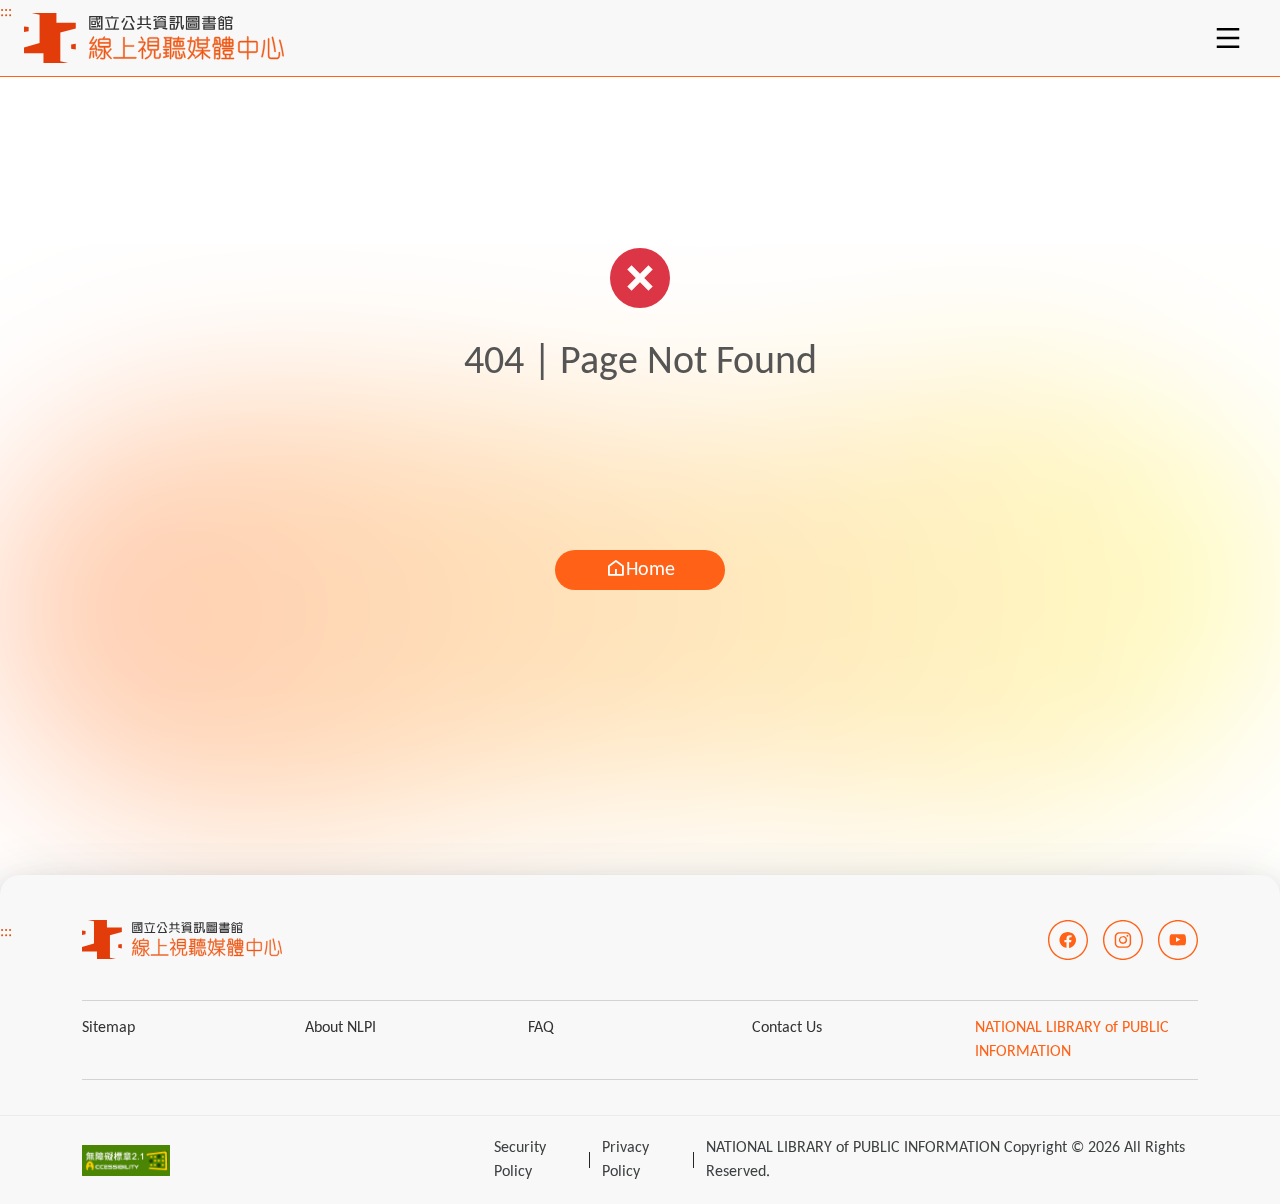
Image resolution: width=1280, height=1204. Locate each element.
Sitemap (108, 1028)
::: (6, 12)
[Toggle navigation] (1228, 38)
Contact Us (787, 1028)
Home (650, 570)
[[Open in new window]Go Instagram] (1123, 940)
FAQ (541, 1028)
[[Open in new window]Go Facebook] (1068, 940)
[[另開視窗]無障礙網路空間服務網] (126, 1160)
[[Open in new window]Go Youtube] (1178, 940)
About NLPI (340, 1028)
